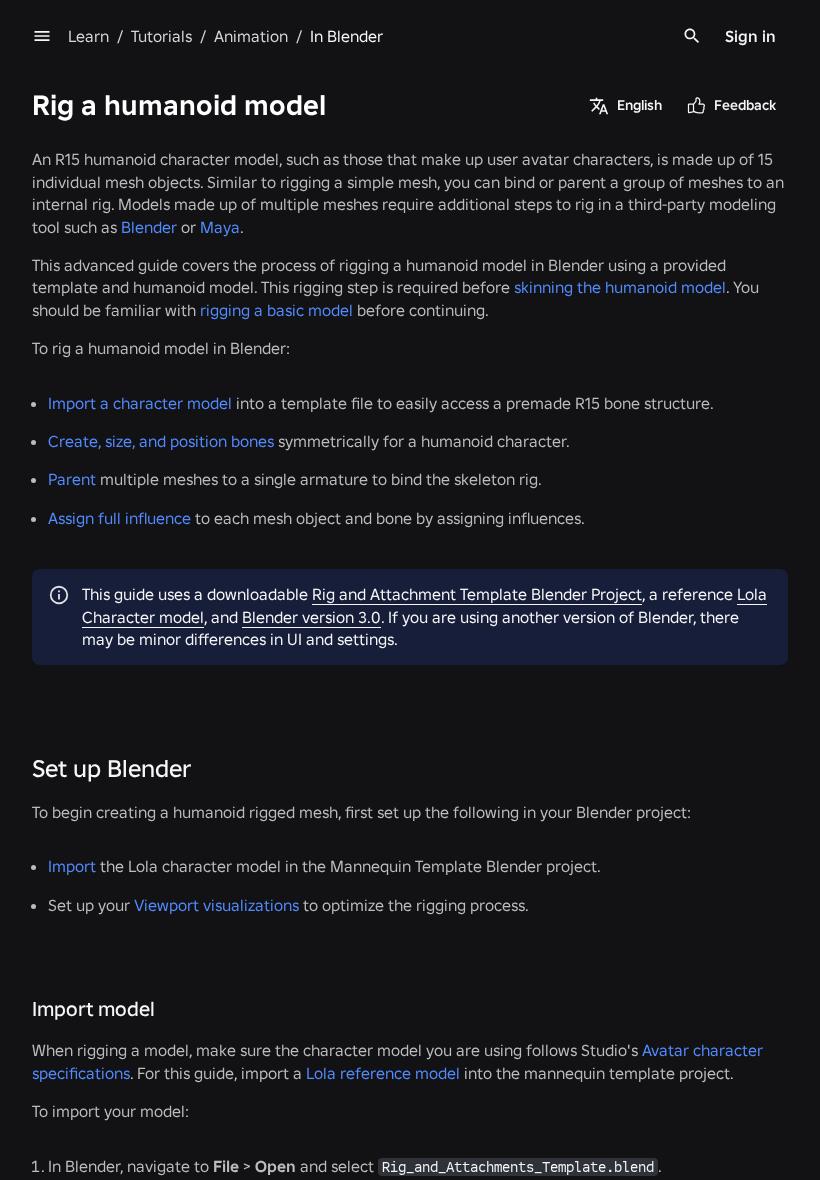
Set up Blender (111, 768)
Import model (93, 1009)
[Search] (692, 36)
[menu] (42, 36)
